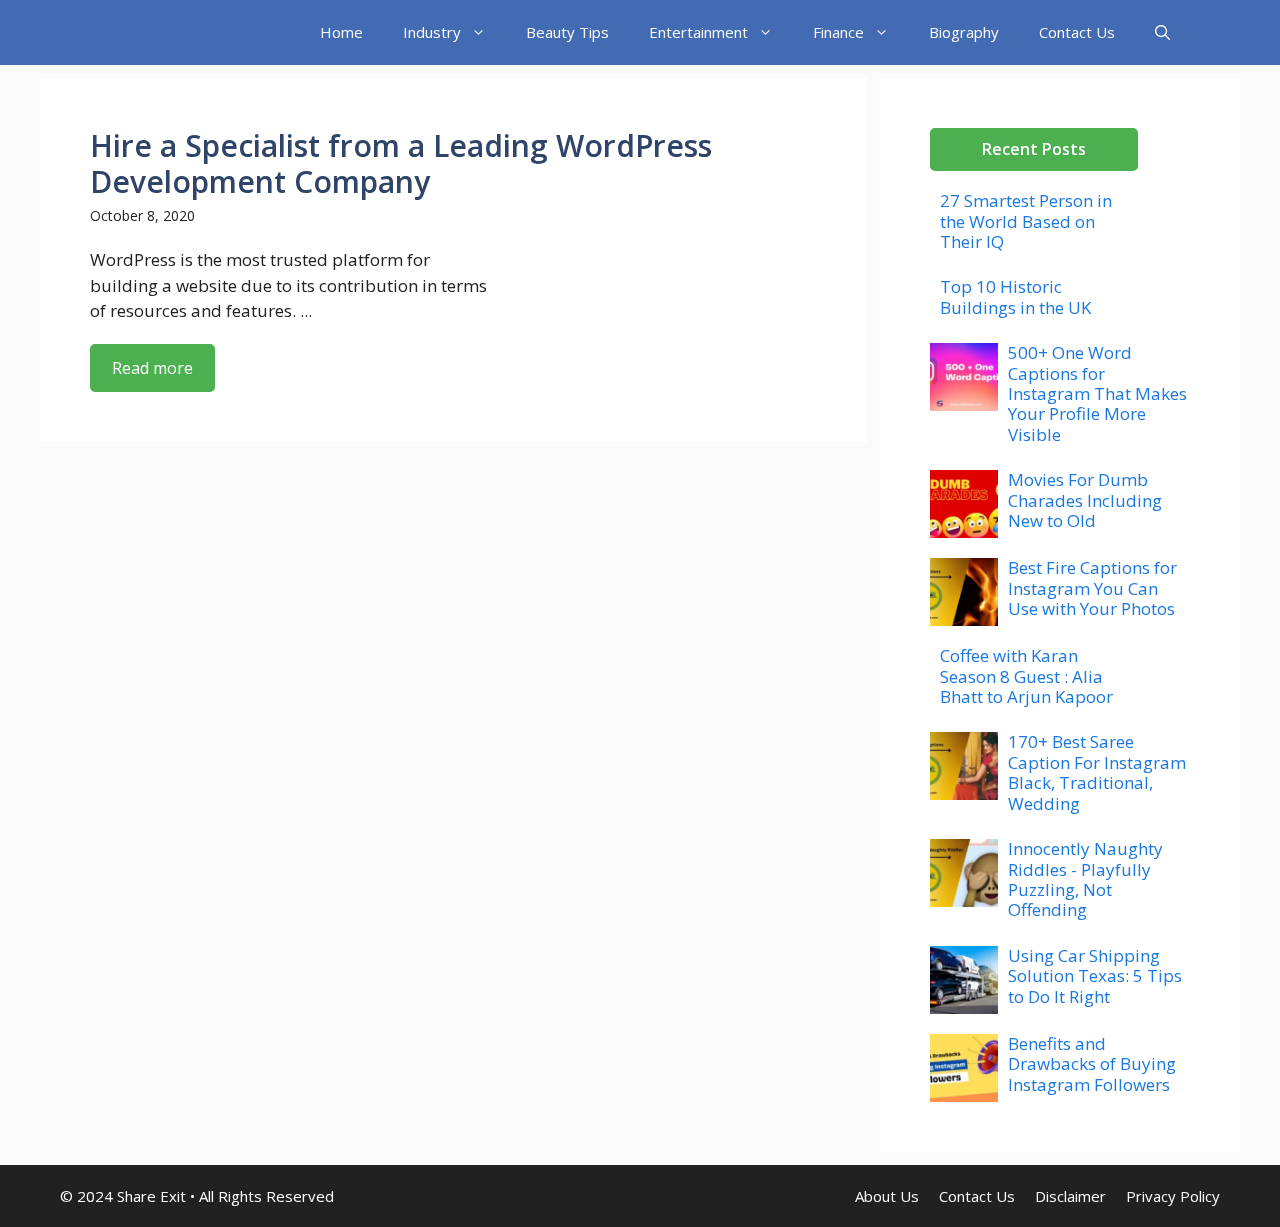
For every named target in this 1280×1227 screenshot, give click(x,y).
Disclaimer (1070, 1196)
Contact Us (1077, 32)
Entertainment (698, 32)
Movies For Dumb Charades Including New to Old (1085, 500)
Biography (964, 32)
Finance (838, 32)
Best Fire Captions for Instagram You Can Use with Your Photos (1092, 588)
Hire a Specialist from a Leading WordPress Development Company (401, 163)
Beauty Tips (567, 32)
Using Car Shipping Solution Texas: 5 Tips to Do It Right (1095, 976)
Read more (152, 368)
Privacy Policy (1173, 1196)
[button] (1162, 32)
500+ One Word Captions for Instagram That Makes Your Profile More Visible (1097, 393)
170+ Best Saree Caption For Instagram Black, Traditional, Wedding (1097, 772)
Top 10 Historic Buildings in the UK (1015, 296)
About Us (887, 1196)
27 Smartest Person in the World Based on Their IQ (1026, 221)
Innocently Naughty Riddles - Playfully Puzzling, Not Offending (1085, 879)
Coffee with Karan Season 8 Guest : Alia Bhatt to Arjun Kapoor (1026, 676)
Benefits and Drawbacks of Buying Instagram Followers (1092, 1064)
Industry (432, 32)
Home (341, 32)
